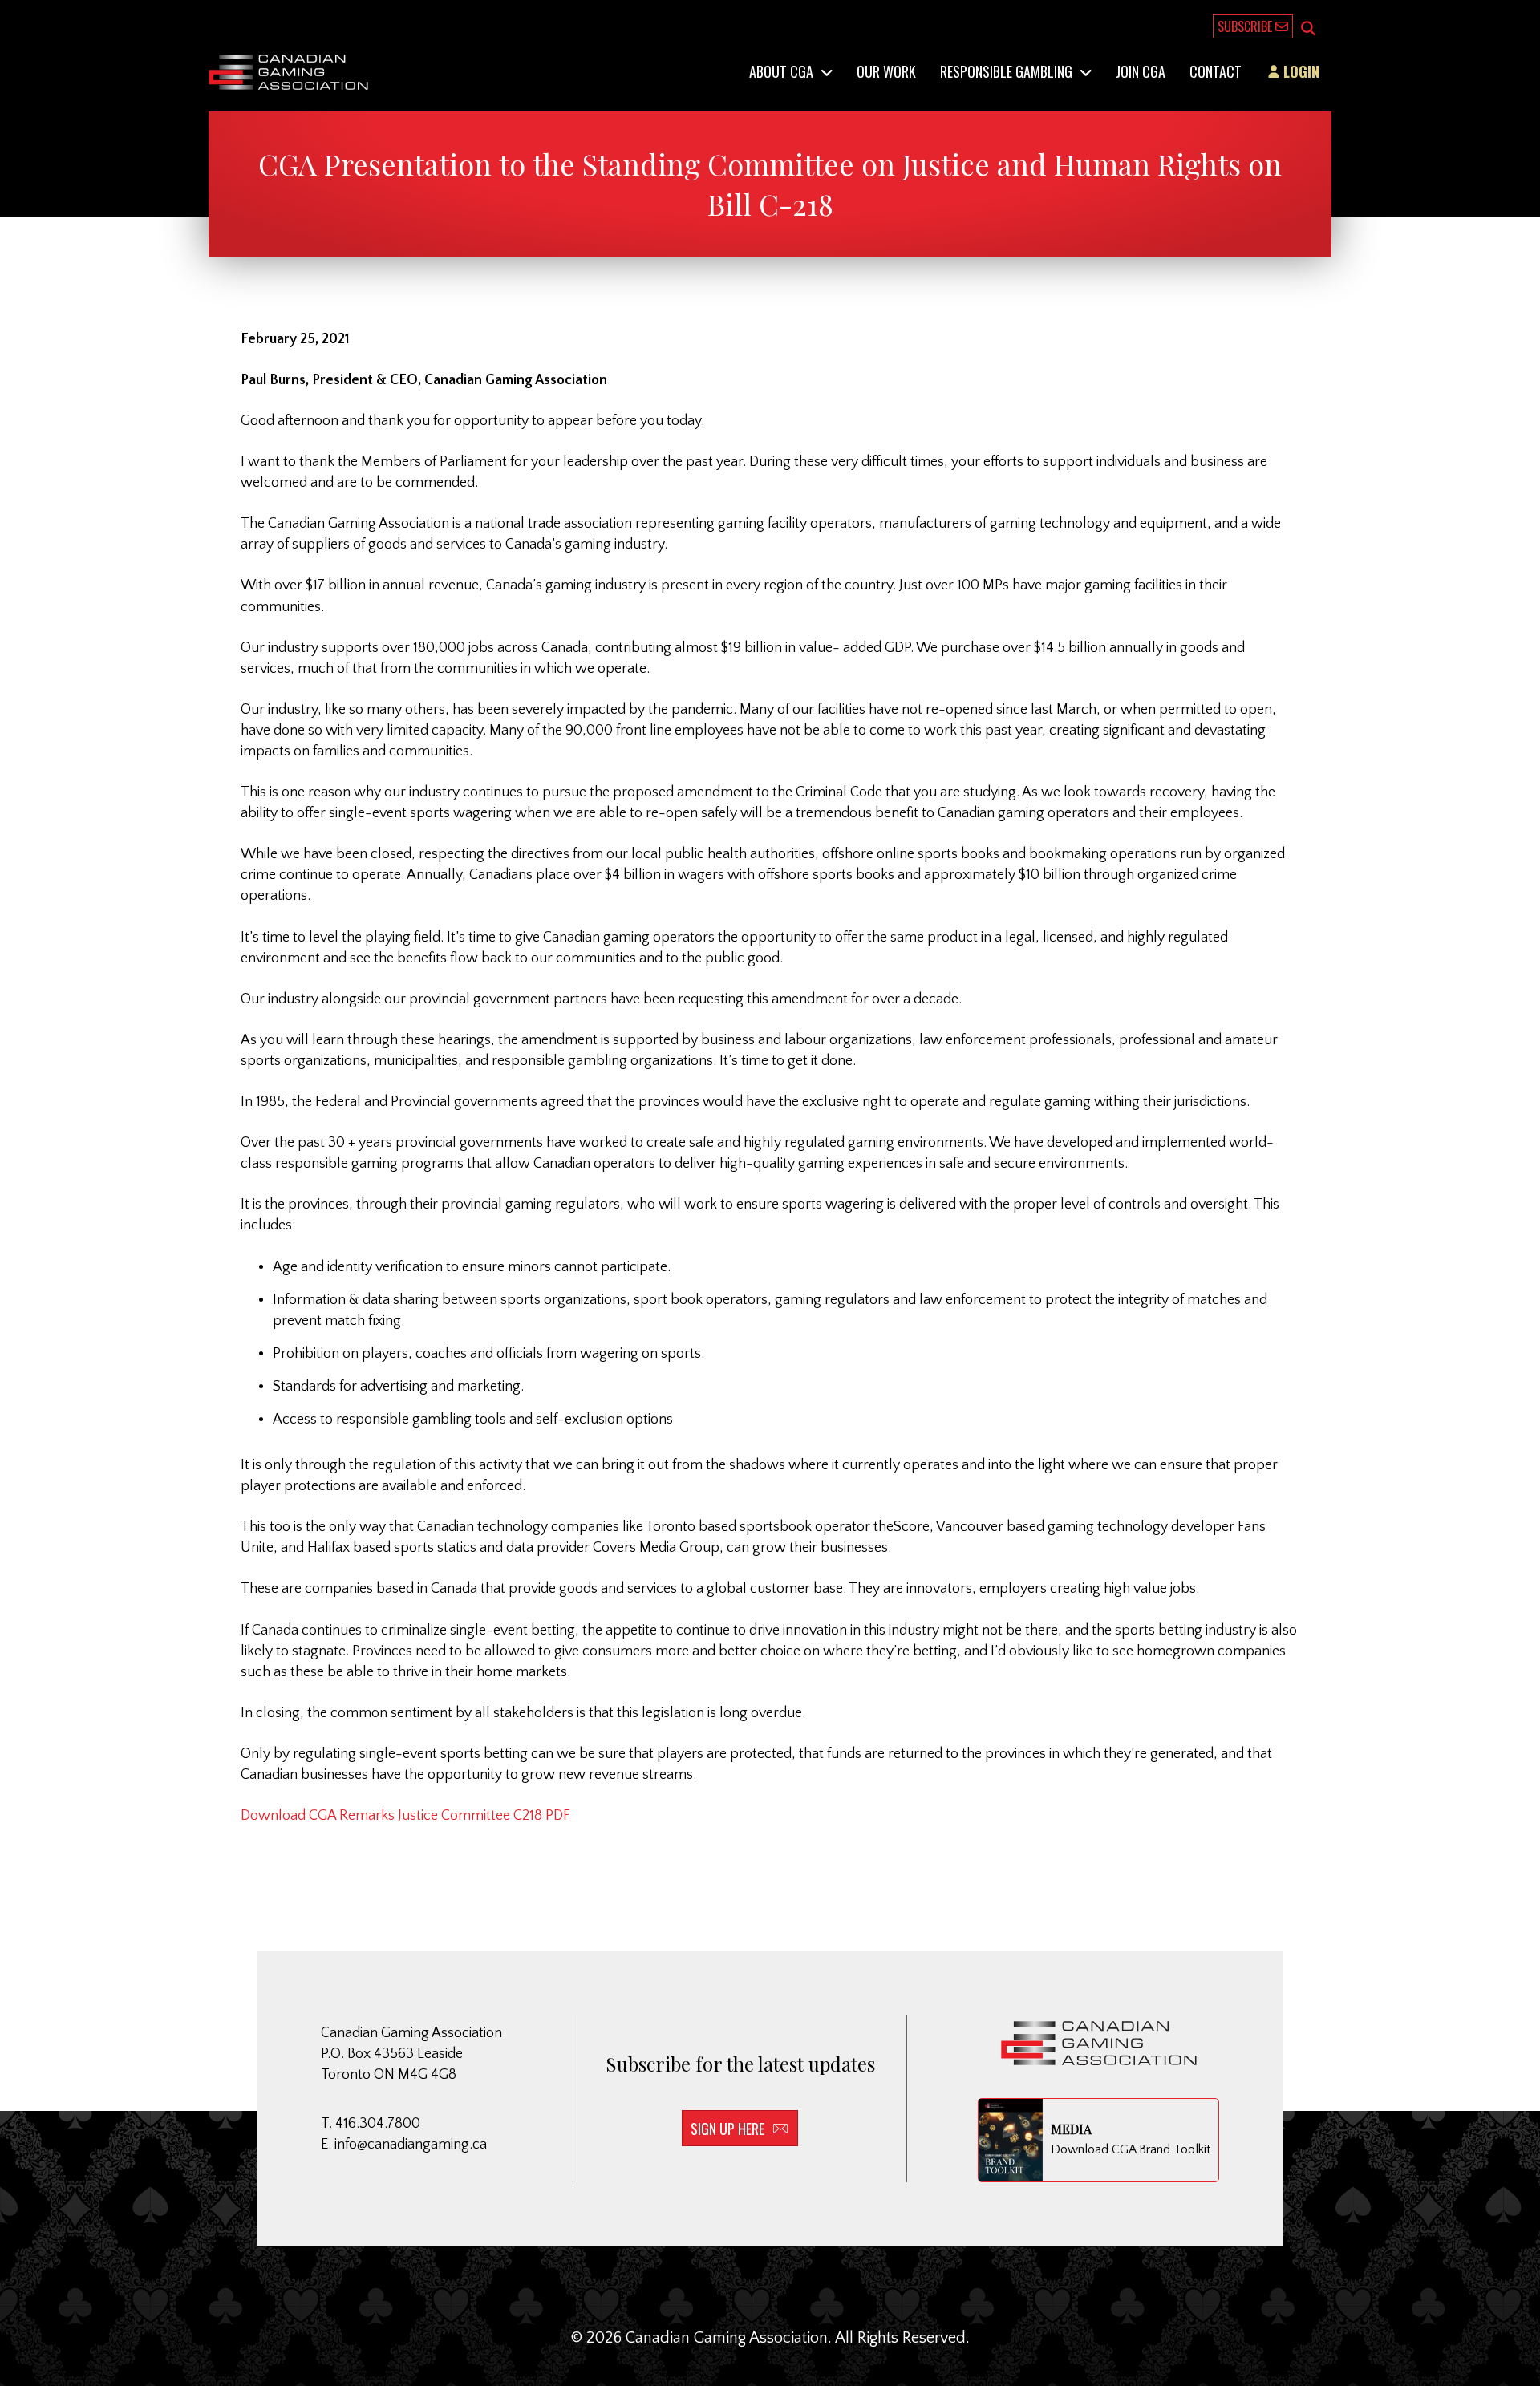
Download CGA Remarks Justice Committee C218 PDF (405, 1816)
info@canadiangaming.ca (411, 2145)
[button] (1308, 30)
